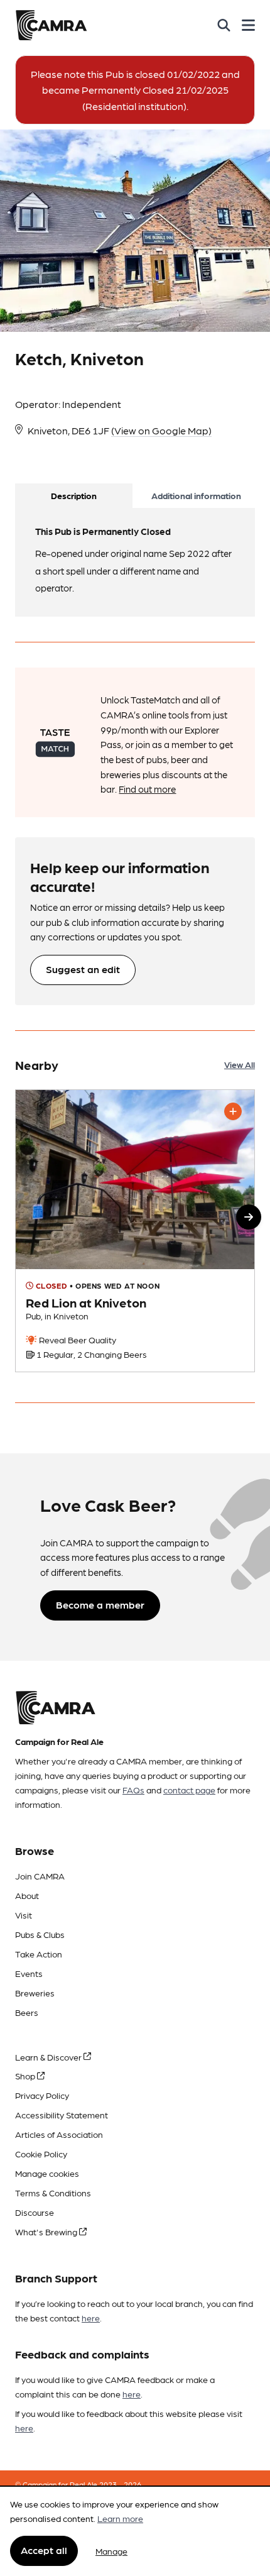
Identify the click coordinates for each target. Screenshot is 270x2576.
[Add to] (233, 1111)
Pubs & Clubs (40, 1934)
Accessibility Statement (62, 2115)
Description (74, 495)
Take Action (39, 1954)
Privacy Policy (42, 2095)
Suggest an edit (83, 969)
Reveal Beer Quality (77, 1340)
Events (29, 1973)
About (27, 1895)
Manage (111, 2551)
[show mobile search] (224, 25)
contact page (189, 1790)
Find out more (147, 789)
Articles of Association (59, 2134)
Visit (24, 1915)
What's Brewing (47, 2232)
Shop (26, 2076)
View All (240, 1064)
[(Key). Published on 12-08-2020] (135, 1231)
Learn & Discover (49, 2057)
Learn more (120, 2518)
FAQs (133, 1790)
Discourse (35, 2212)
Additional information (196, 495)
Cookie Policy (41, 2154)
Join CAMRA (40, 1876)
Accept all (44, 2550)
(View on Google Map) (161, 430)
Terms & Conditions (53, 2193)
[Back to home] (51, 25)
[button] (249, 1217)
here (91, 2318)
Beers (27, 2012)
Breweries (35, 1993)
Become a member (100, 1604)
